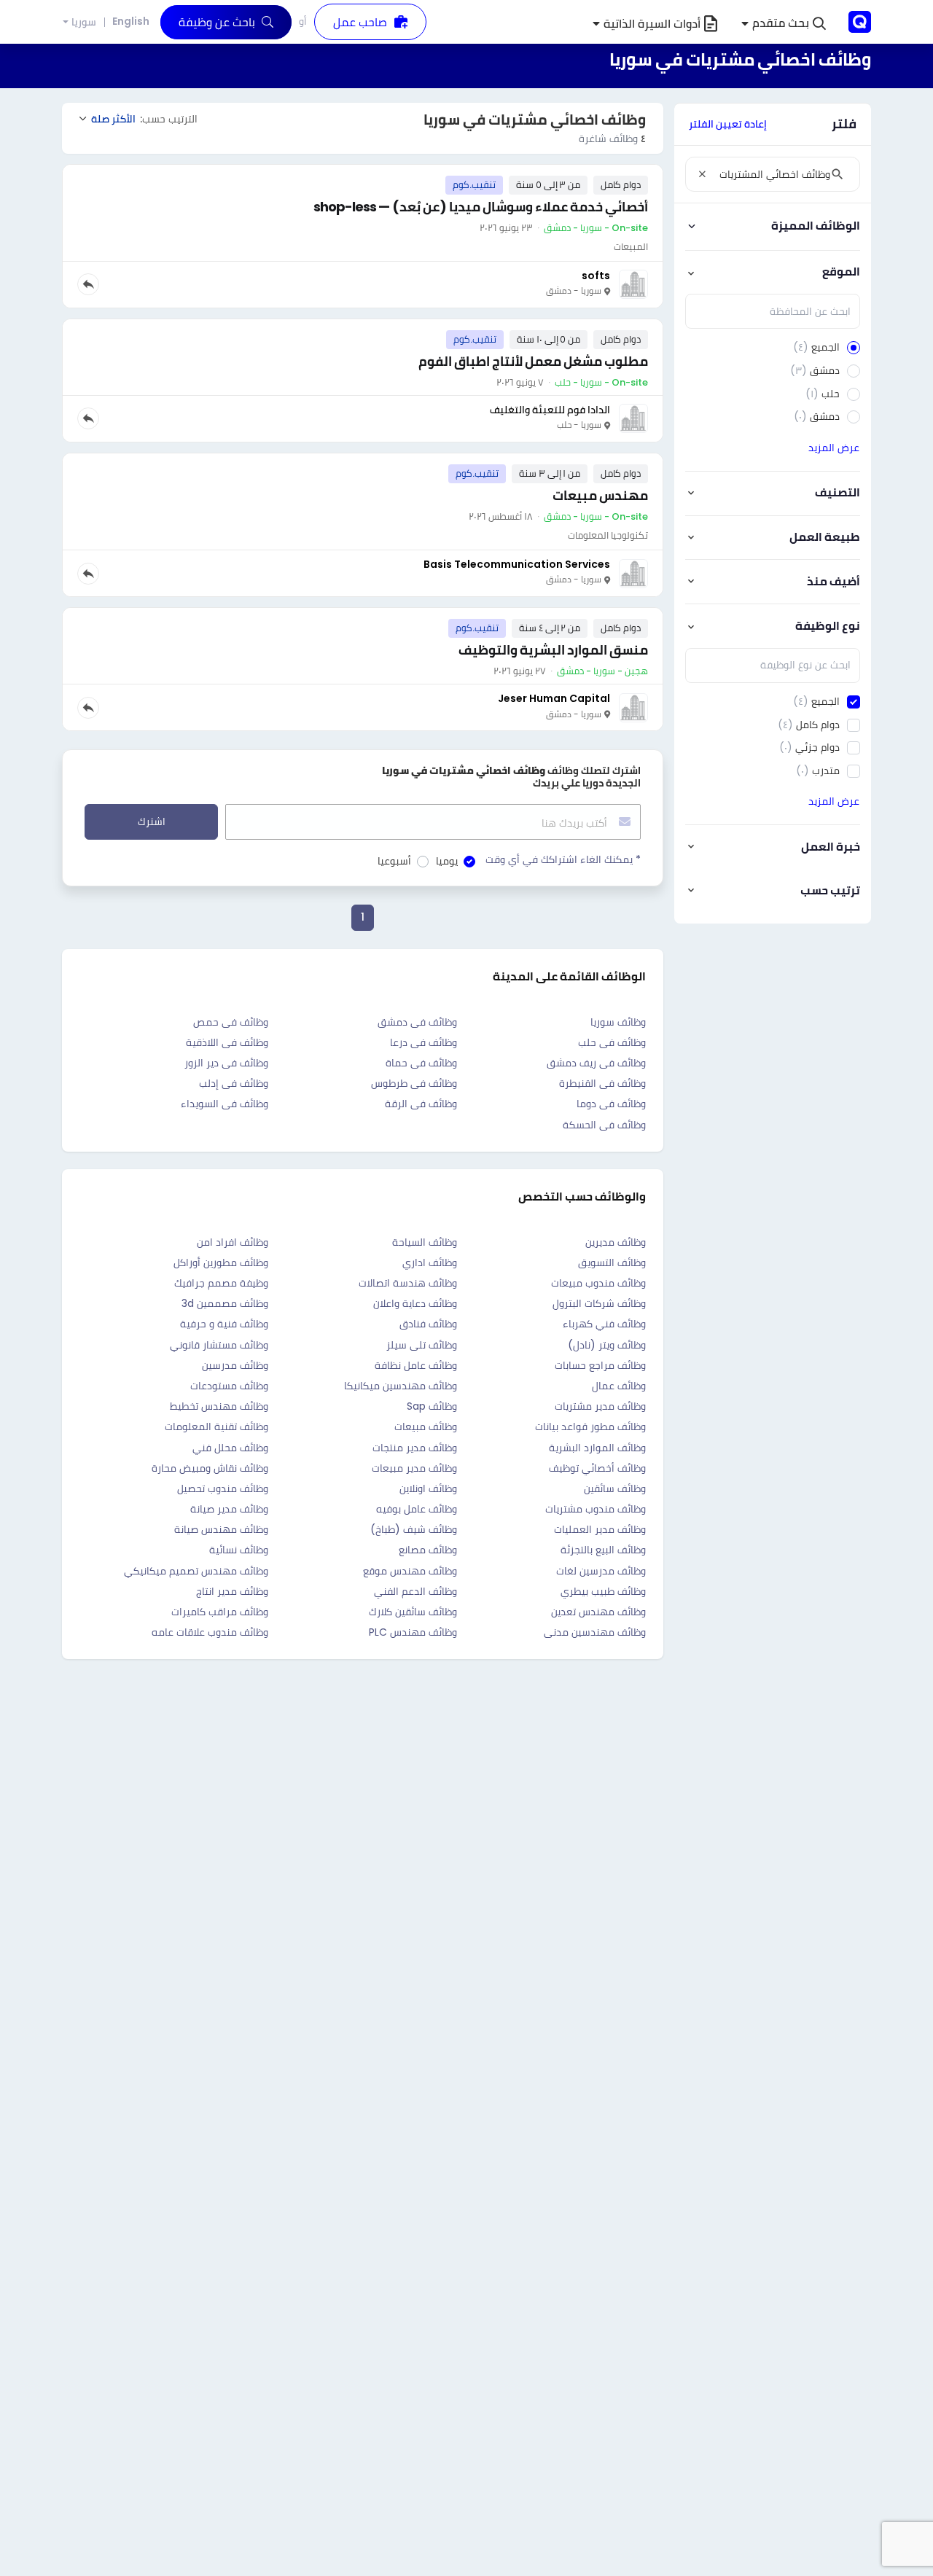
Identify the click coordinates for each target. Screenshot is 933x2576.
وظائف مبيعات (426, 1426)
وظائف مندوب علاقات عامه (210, 1632)
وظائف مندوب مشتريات (596, 1509)
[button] (784, 24)
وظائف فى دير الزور (226, 1063)
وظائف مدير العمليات (600, 1529)
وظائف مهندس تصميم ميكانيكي (196, 1571)
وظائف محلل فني (230, 1448)
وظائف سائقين (615, 1488)
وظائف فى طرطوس (414, 1083)
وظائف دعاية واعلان (415, 1303)
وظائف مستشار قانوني (219, 1345)
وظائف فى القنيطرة (602, 1083)
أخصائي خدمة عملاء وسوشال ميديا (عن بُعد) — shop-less (481, 207)
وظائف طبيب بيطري (603, 1591)
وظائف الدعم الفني (415, 1591)
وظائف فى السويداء (225, 1104)
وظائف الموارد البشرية (597, 1448)
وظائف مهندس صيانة (221, 1529)
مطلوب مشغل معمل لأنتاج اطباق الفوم (533, 361)
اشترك (152, 821)
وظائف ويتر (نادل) (607, 1345)
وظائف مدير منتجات (415, 1448)
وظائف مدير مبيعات (414, 1468)
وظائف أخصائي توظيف (597, 1468)
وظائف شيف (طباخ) (414, 1529)
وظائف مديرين (616, 1242)
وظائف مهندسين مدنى (595, 1632)
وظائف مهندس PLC (413, 1632)
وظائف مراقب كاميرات (220, 1612)
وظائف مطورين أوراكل (221, 1262)
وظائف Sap (432, 1406)
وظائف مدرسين (235, 1365)
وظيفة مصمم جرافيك (221, 1283)
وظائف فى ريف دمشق (596, 1063)
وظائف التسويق (612, 1262)
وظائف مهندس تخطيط (219, 1406)
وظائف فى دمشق (417, 1022)
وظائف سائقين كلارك (413, 1612)
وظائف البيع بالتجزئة (603, 1550)
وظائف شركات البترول (599, 1303)
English (131, 21)
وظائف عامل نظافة (416, 1365)
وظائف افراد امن (233, 1242)
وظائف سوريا (618, 1022)
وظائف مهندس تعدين (598, 1612)
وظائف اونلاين (428, 1488)
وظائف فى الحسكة (604, 1125)
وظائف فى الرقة (421, 1104)
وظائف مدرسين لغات (601, 1571)
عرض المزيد (834, 448)
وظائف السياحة (425, 1242)
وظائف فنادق (428, 1324)
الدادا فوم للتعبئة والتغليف (550, 410)
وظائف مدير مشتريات (600, 1406)
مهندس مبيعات (600, 495)
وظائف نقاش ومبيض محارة (210, 1468)
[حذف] (702, 174)
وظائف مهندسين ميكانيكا (401, 1386)
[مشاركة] (88, 284)
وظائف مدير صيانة (229, 1509)
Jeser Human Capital (554, 698)
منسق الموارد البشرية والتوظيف (553, 650)
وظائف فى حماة (421, 1063)
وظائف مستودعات (229, 1386)
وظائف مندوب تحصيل (223, 1488)
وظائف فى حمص (231, 1022)
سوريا (84, 22)
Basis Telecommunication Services (517, 564)
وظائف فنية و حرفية (224, 1324)
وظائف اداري (430, 1262)
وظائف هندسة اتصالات (408, 1283)
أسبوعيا (394, 861)
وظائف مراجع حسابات (600, 1365)
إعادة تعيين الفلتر (728, 124)
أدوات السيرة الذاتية (652, 24)
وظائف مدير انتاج (232, 1591)
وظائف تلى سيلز (422, 1345)
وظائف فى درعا (423, 1042)
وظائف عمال (619, 1386)
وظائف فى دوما (611, 1104)
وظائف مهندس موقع (410, 1571)
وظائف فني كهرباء (604, 1324)
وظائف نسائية (239, 1550)
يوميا (447, 861)
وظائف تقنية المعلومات (216, 1426)
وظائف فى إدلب (234, 1083)
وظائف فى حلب (612, 1042)
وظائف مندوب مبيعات (598, 1283)
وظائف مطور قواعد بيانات (590, 1426)
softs (596, 276)
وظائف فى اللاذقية (227, 1042)
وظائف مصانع (428, 1550)
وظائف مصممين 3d (225, 1303)
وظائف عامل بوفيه (417, 1509)
